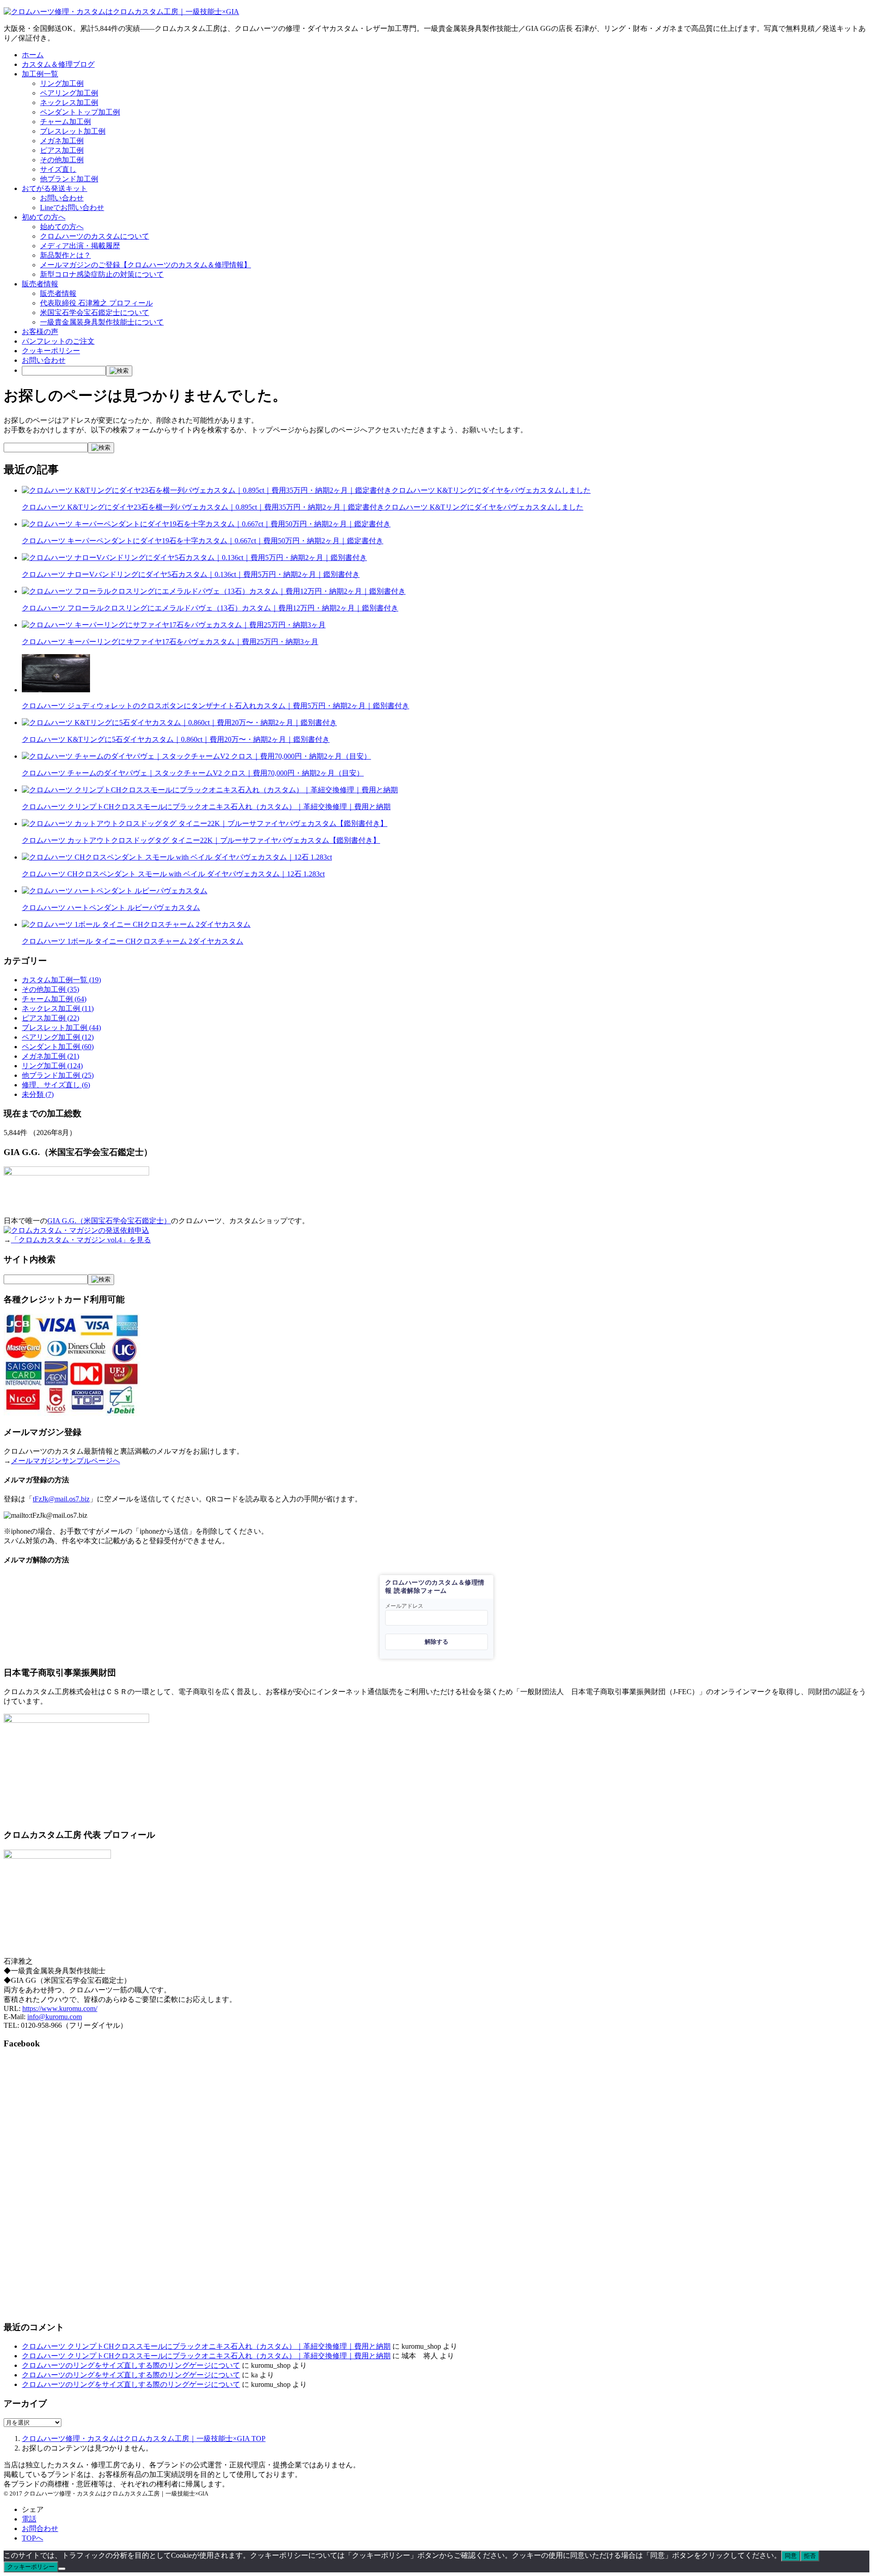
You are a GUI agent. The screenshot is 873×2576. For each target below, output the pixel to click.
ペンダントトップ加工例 (80, 112)
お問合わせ (40, 2528)
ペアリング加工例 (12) (58, 1037)
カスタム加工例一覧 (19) (61, 980)
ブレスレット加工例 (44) (61, 1028)
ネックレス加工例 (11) (58, 1008)
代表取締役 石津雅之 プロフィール (96, 303)
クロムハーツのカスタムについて (95, 236)
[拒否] (62, 2569)
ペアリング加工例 (69, 93)
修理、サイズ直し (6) (56, 1085)
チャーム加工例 (65, 122)
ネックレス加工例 (69, 103)
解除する (436, 1642)
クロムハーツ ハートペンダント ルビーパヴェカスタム (111, 908)
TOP (144, 2438)
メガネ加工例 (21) (50, 1056)
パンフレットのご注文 (58, 341)
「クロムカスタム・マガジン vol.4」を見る (81, 1240)
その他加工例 (62, 160)
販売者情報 (40, 284)
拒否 (810, 2556)
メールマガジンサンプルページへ (65, 1461)
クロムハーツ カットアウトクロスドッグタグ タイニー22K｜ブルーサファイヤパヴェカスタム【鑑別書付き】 (201, 840)
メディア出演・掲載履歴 (80, 246)
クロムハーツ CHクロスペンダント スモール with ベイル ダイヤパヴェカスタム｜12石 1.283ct (173, 874)
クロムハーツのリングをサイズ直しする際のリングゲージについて (131, 2365)
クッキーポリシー (51, 351)
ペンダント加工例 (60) (58, 1047)
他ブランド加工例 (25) (58, 1075)
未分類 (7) (38, 1094)
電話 (29, 2519)
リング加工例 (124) (52, 1066)
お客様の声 (40, 332)
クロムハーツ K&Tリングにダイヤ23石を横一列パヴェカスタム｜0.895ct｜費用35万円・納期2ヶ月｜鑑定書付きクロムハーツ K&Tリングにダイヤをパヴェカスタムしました (303, 507)
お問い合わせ (62, 198)
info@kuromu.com (55, 2017)
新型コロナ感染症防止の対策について (102, 274)
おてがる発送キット (55, 188)
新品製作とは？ (65, 255)
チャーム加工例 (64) (54, 999)
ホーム (33, 55)
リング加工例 (62, 83)
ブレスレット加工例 (73, 131)
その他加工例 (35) (50, 989)
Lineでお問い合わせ (72, 208)
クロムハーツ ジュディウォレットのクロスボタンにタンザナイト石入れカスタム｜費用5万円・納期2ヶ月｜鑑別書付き (216, 706)
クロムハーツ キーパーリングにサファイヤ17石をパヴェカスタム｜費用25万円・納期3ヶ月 (170, 642)
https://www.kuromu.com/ (60, 2008)
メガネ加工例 (62, 141)
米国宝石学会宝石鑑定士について (95, 313)
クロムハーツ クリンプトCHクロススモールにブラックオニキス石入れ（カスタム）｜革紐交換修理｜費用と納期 (206, 807)
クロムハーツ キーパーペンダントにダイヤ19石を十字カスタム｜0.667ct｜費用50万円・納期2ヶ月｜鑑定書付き (203, 541)
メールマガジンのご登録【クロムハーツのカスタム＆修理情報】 (145, 265)
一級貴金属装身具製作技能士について (102, 322)
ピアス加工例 (62, 150)
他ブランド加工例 (69, 179)
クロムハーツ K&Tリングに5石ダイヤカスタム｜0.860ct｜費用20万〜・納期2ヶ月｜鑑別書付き (176, 739)
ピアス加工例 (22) (50, 1018)
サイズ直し (58, 169)
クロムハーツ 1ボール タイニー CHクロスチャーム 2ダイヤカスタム (133, 941)
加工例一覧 (40, 74)
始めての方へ (62, 227)
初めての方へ (44, 217)
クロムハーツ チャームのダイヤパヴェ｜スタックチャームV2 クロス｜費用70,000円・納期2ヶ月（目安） (193, 773)
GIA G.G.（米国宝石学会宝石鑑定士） (109, 1221)
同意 (791, 2556)
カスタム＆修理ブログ (58, 64)
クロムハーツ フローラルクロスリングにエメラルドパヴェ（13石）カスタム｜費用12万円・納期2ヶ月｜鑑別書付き (210, 608)
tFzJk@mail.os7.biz (61, 1499)
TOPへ (33, 2538)
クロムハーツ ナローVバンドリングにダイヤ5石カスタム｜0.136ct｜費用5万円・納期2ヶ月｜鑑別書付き (191, 574)
